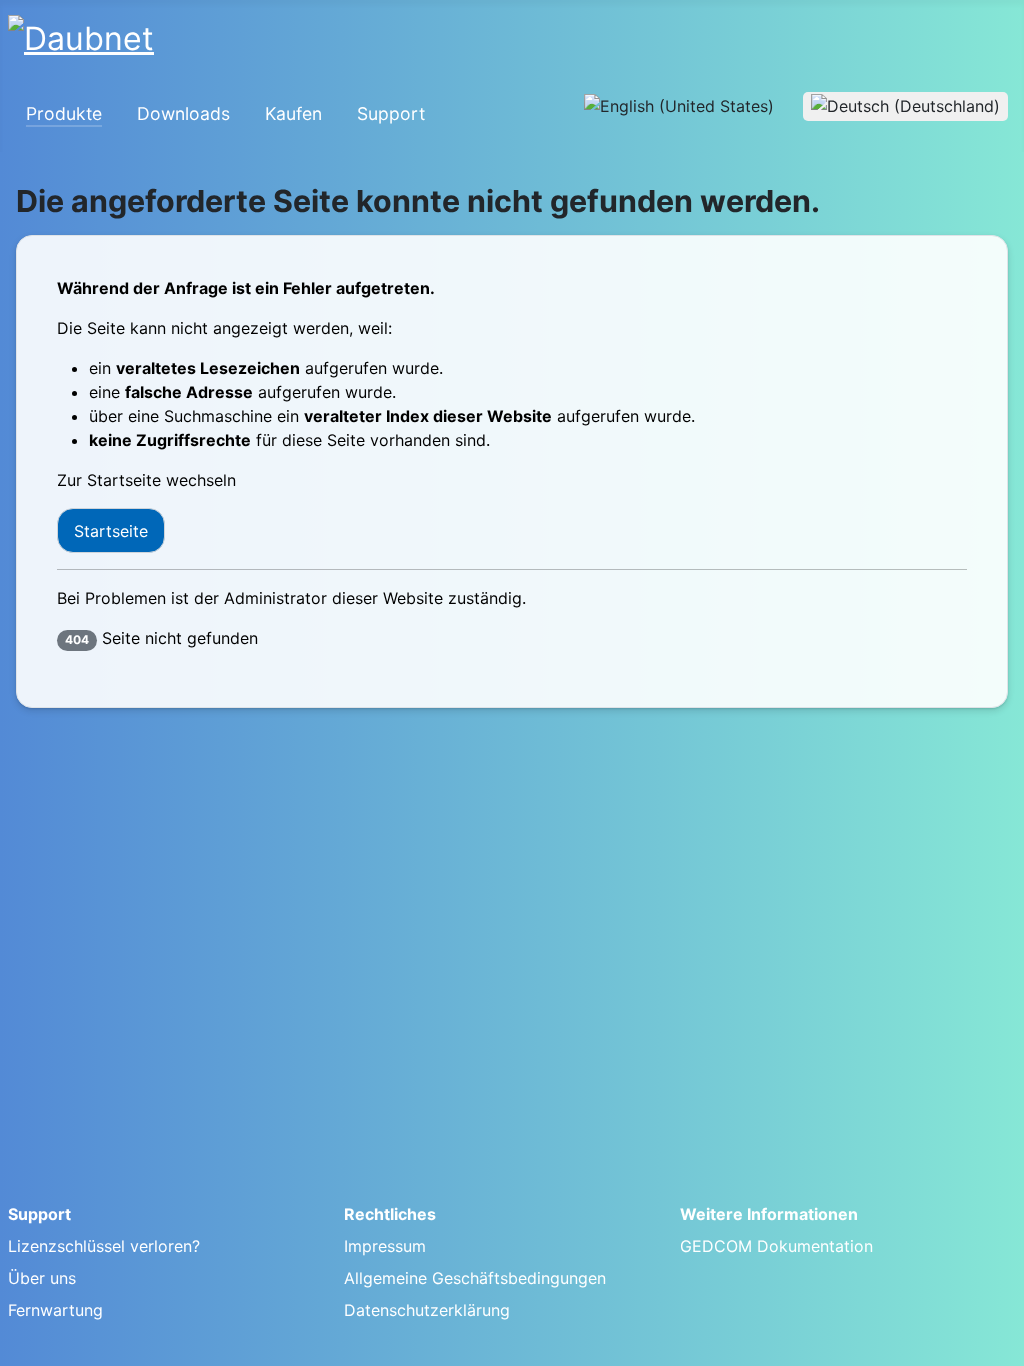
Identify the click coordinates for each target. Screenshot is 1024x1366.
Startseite (111, 531)
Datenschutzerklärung (427, 1310)
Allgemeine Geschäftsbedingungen (475, 1278)
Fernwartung (55, 1310)
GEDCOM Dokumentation (776, 1246)
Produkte (64, 113)
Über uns (42, 1278)
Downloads (183, 113)
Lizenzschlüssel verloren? (104, 1246)
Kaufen (293, 113)
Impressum (385, 1246)
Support (391, 113)
